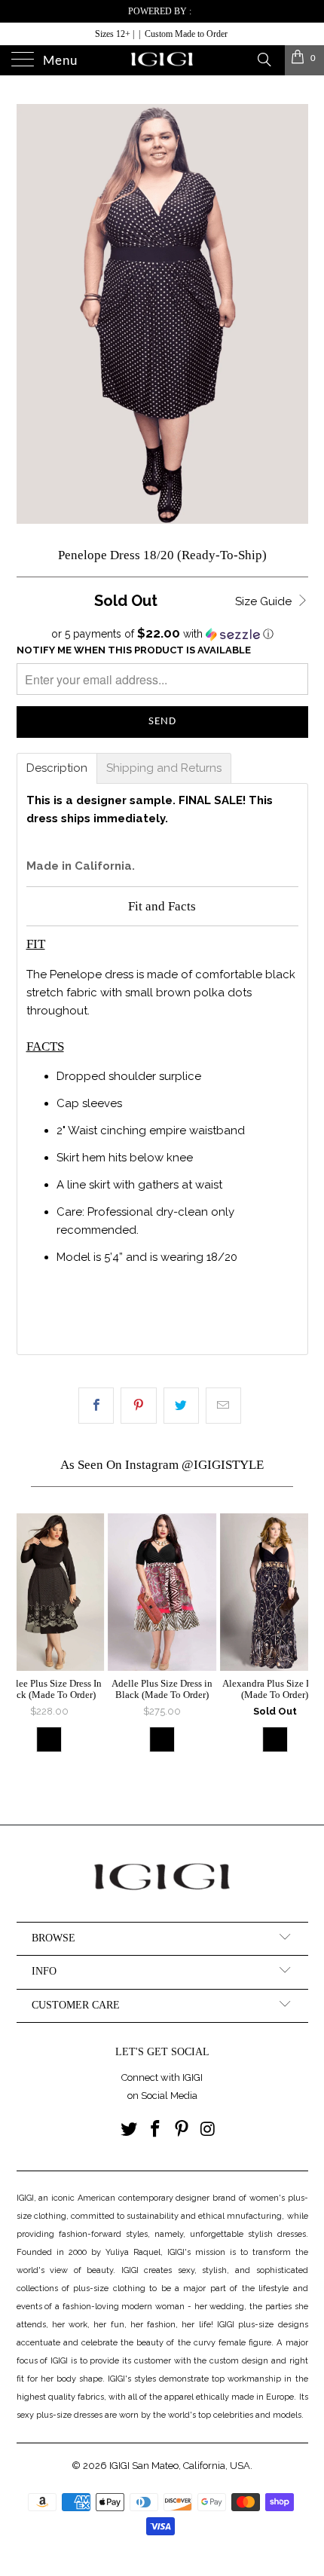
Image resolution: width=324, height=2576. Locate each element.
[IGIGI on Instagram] (208, 2130)
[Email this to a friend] (223, 1406)
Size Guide (265, 601)
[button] (162, 634)
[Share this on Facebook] (96, 1406)
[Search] (263, 59)
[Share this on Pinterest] (138, 1406)
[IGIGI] (162, 60)
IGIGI (119, 2466)
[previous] (32, 1648)
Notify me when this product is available (134, 650)
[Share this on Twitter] (181, 1406)
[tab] (57, 768)
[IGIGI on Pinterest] (182, 2130)
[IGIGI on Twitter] (130, 2130)
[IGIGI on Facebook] (156, 2130)
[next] (293, 1648)
